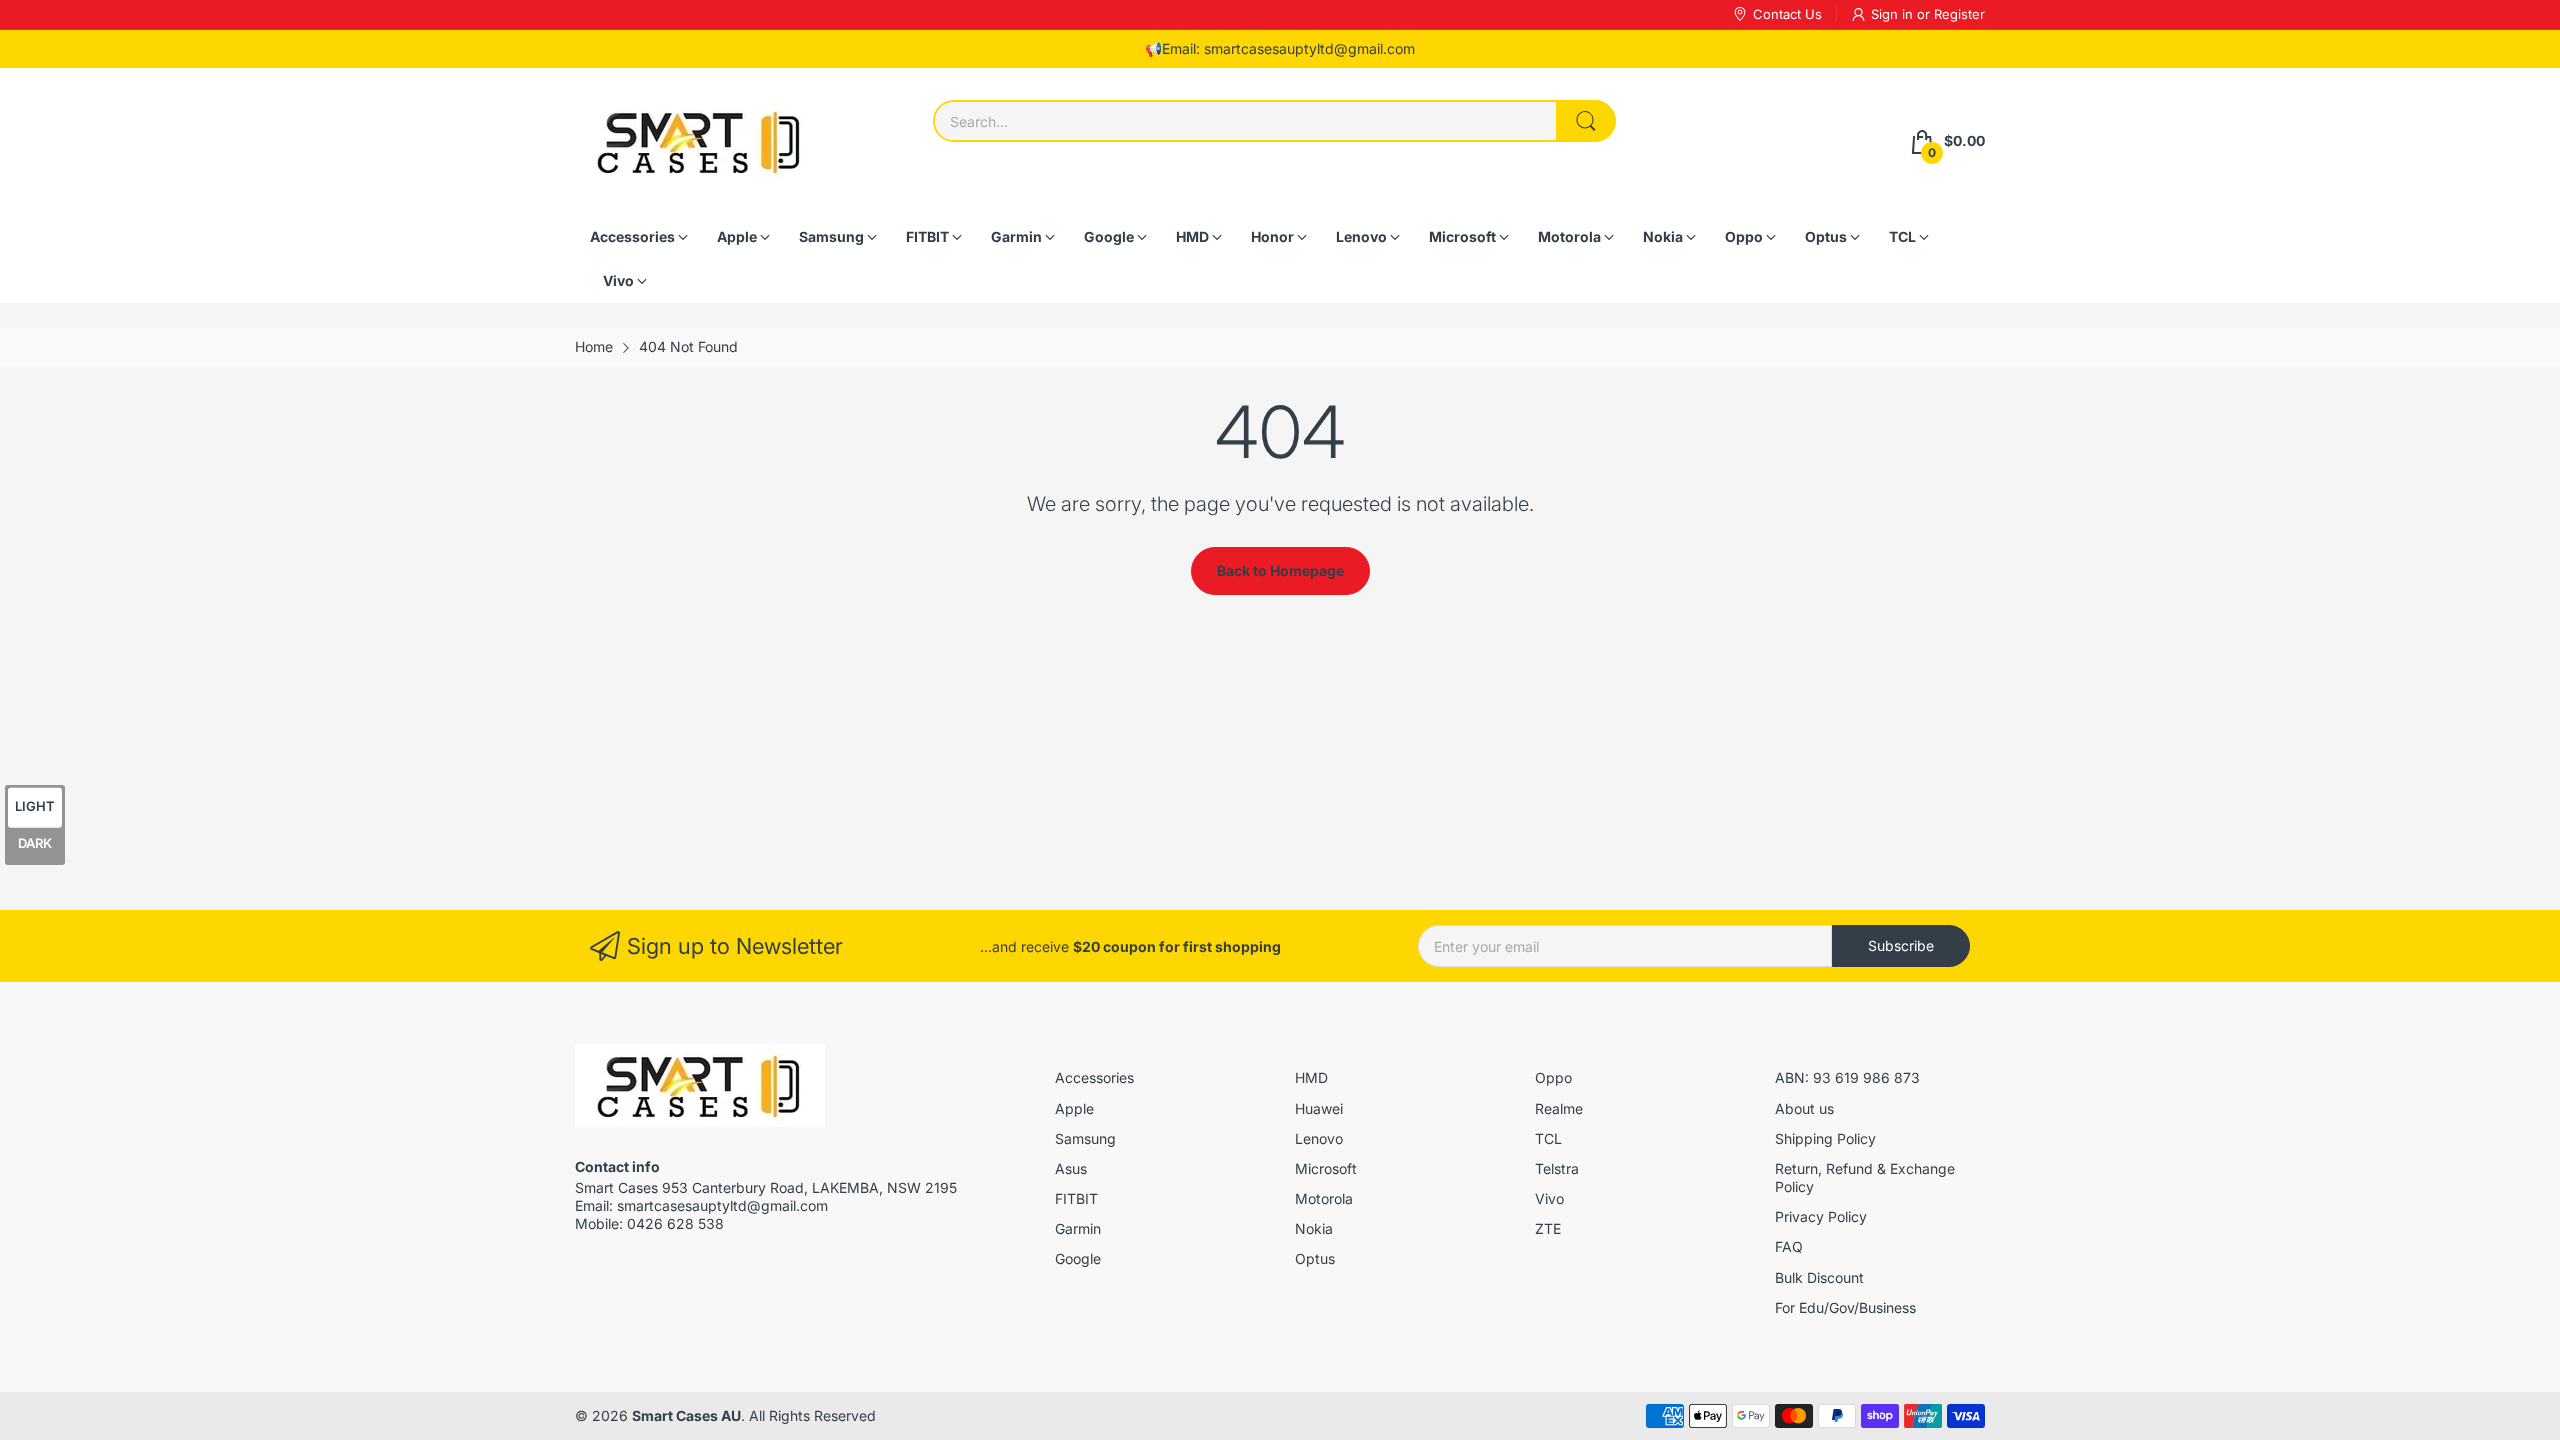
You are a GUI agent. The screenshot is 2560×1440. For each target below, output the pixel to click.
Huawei (1319, 1108)
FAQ (1789, 1246)
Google (1078, 1258)
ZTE (1548, 1228)
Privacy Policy (1821, 1216)
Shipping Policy (1825, 1138)
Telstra (1557, 1168)
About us (1804, 1108)
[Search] (1586, 121)
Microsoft (1326, 1168)
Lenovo (1319, 1138)
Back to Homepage (1280, 570)
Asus (1071, 1168)
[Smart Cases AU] (700, 141)
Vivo (1549, 1198)
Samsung (1085, 1138)
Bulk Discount (1819, 1277)
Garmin (1078, 1228)
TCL (1548, 1138)
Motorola (1324, 1198)
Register (1959, 14)
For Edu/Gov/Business (1845, 1307)
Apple (1074, 1108)
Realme (1559, 1108)
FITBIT (1076, 1198)
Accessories (1094, 1077)
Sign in (1894, 14)
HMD (1311, 1077)
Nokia (1314, 1228)
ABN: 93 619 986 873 (1847, 1077)
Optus (1315, 1258)
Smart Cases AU (686, 1415)
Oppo (1553, 1077)
